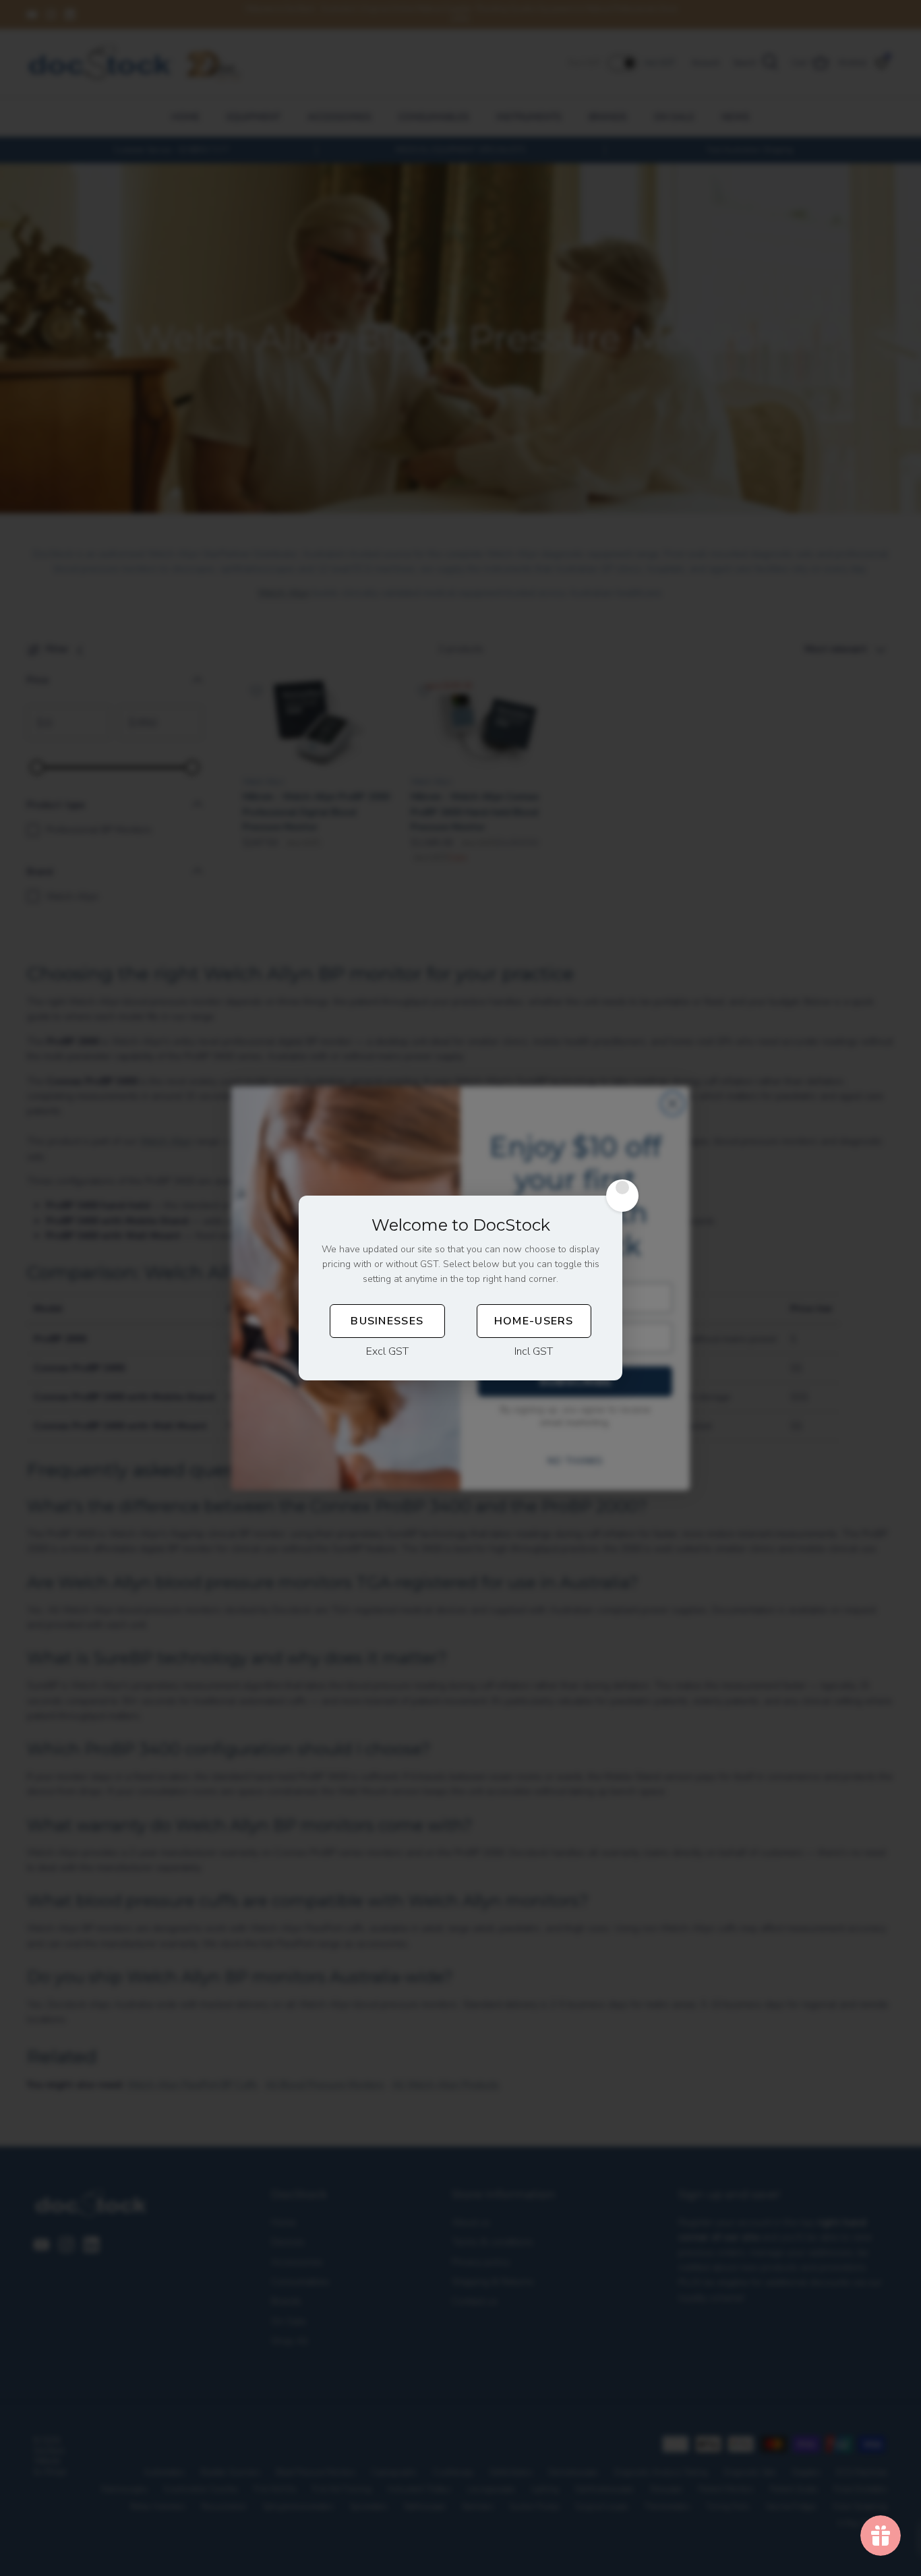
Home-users (534, 1321)
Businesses (387, 1321)
